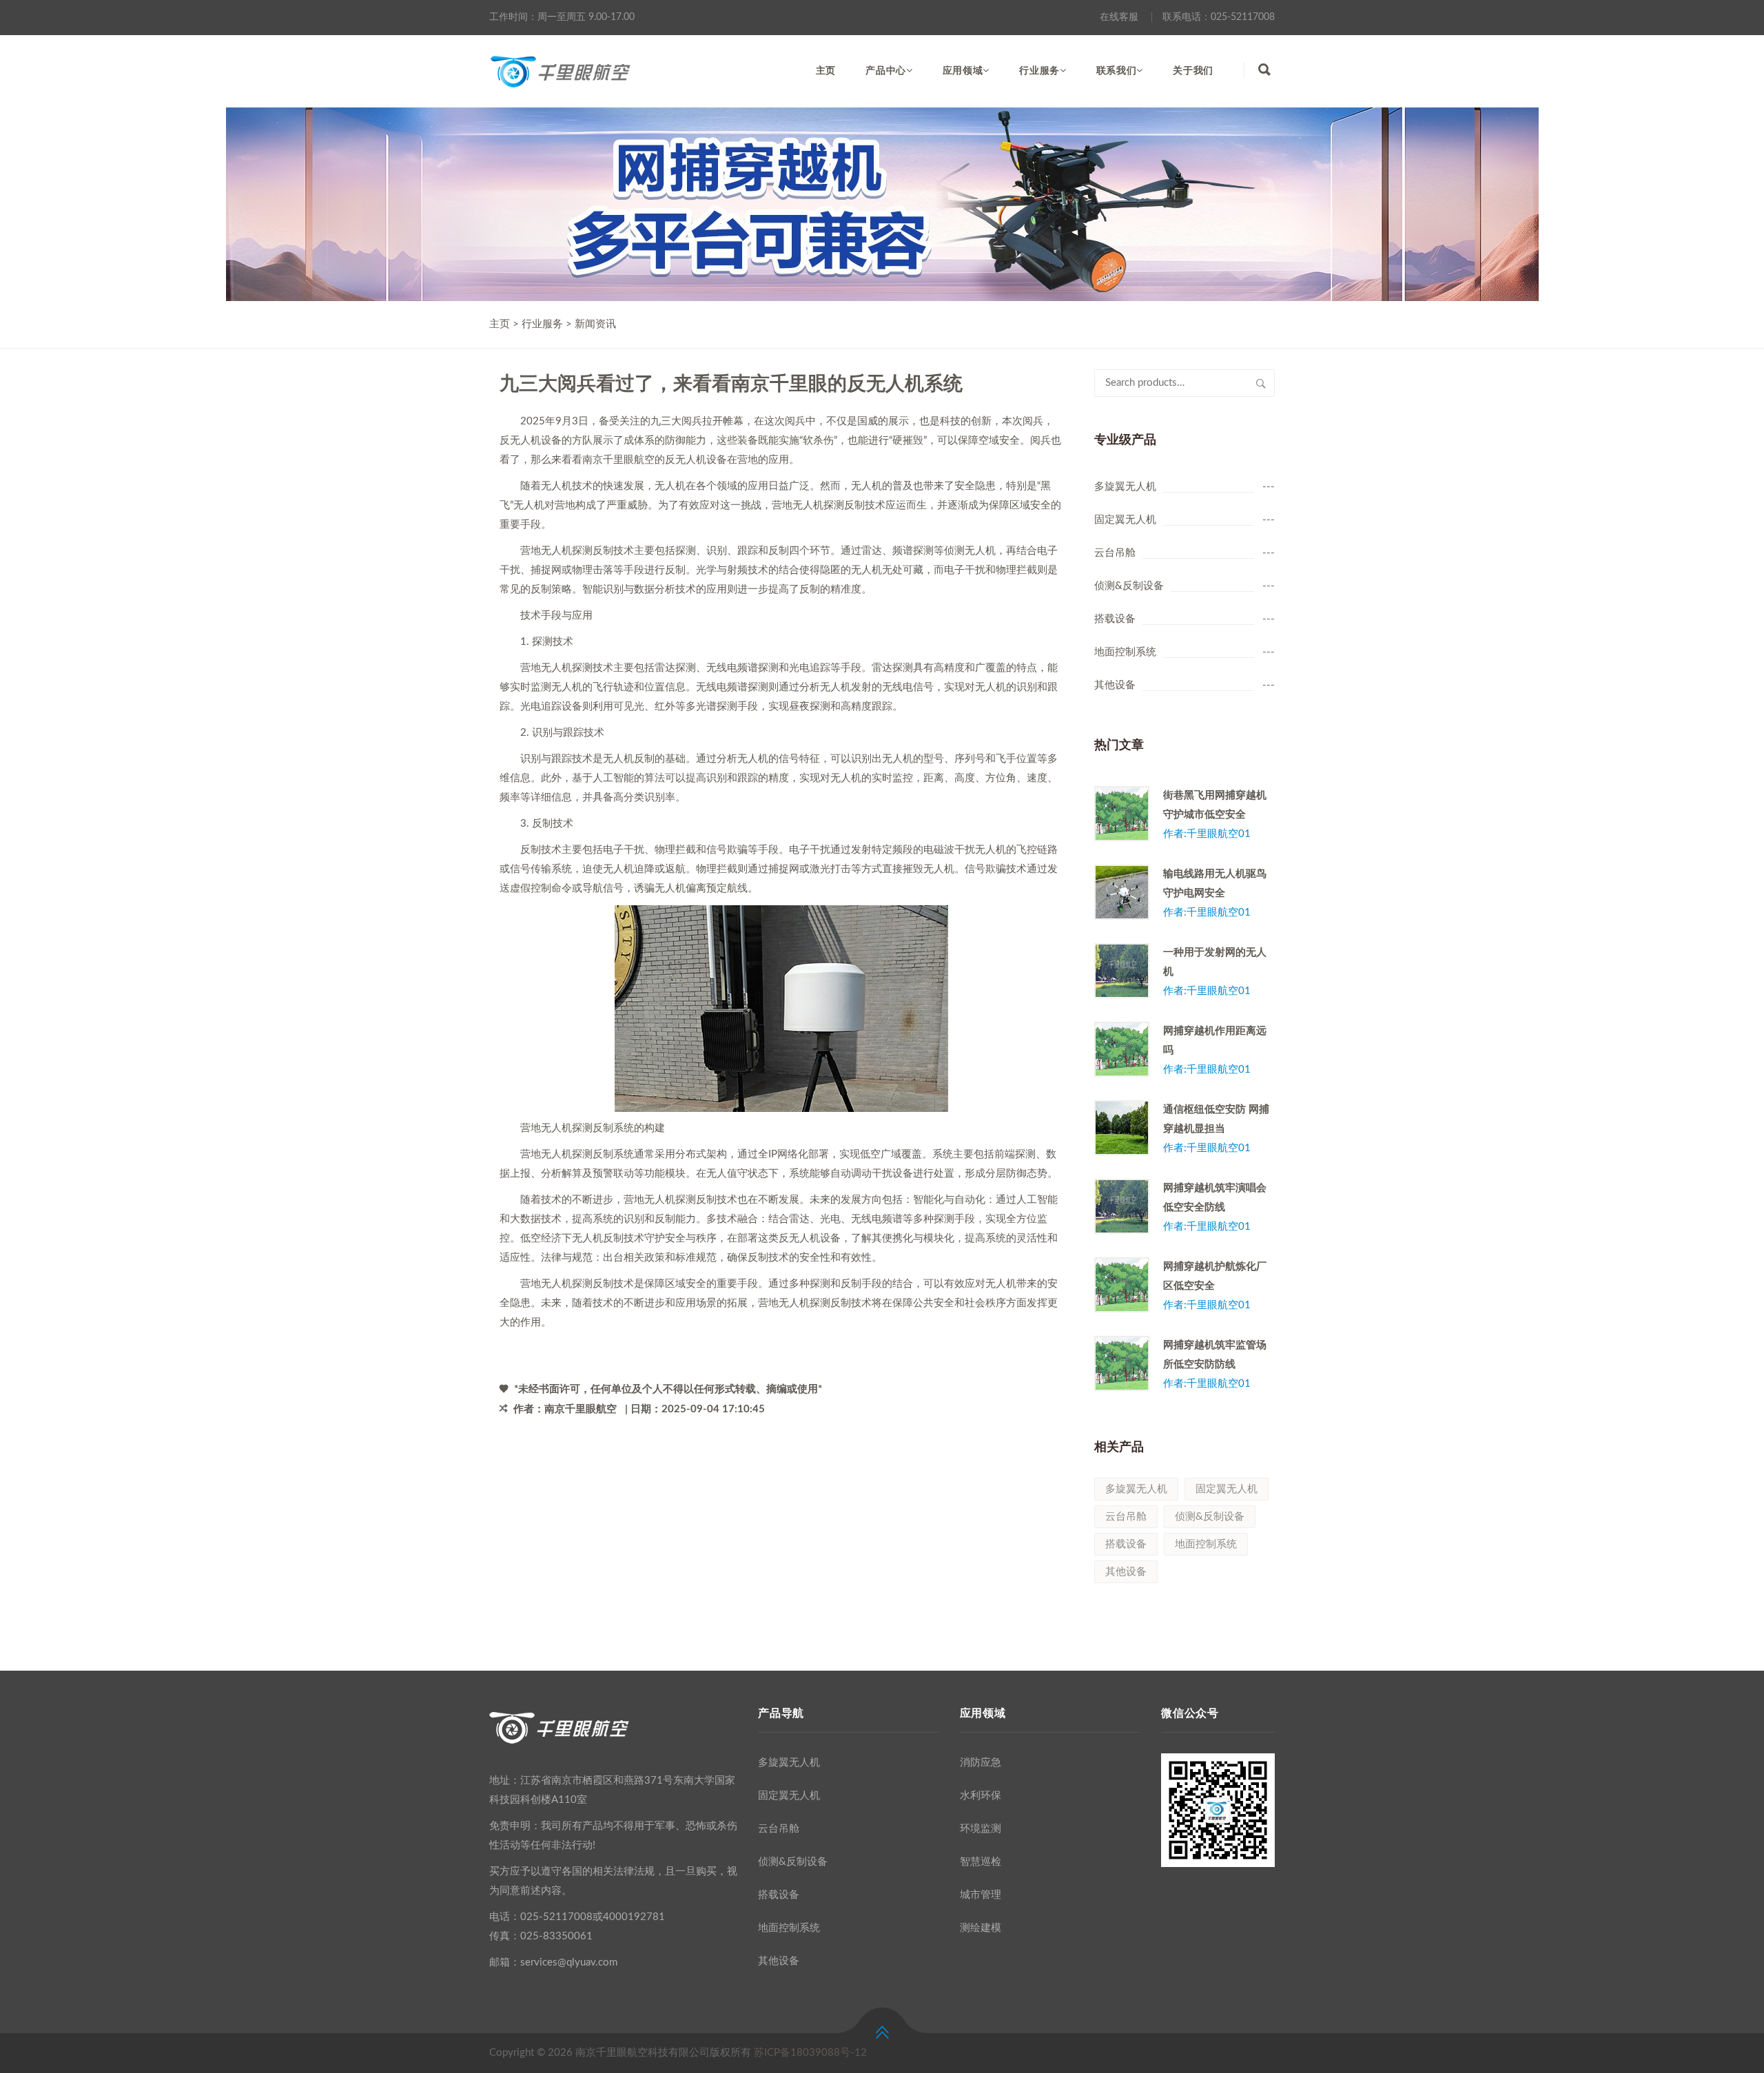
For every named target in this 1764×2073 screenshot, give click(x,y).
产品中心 (886, 71)
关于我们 (1193, 71)
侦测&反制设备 (1129, 586)
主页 (826, 71)
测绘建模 (981, 1928)
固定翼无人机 (1125, 520)
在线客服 (1119, 17)
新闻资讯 (595, 324)
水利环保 (981, 1796)
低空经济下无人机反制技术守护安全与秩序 (618, 1238)
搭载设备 (1115, 619)
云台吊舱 (1115, 553)
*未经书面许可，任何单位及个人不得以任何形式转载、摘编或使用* (667, 1389)
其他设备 (1115, 685)
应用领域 (963, 71)
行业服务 (1039, 71)
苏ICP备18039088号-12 (810, 2053)
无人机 (991, 850)
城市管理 (981, 1895)
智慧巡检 (981, 1862)
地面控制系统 (1125, 652)
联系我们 (1117, 71)
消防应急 (981, 1763)
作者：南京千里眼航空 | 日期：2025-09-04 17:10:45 (638, 1409)
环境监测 (981, 1829)
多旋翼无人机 (1125, 487)
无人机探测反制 (577, 551)
